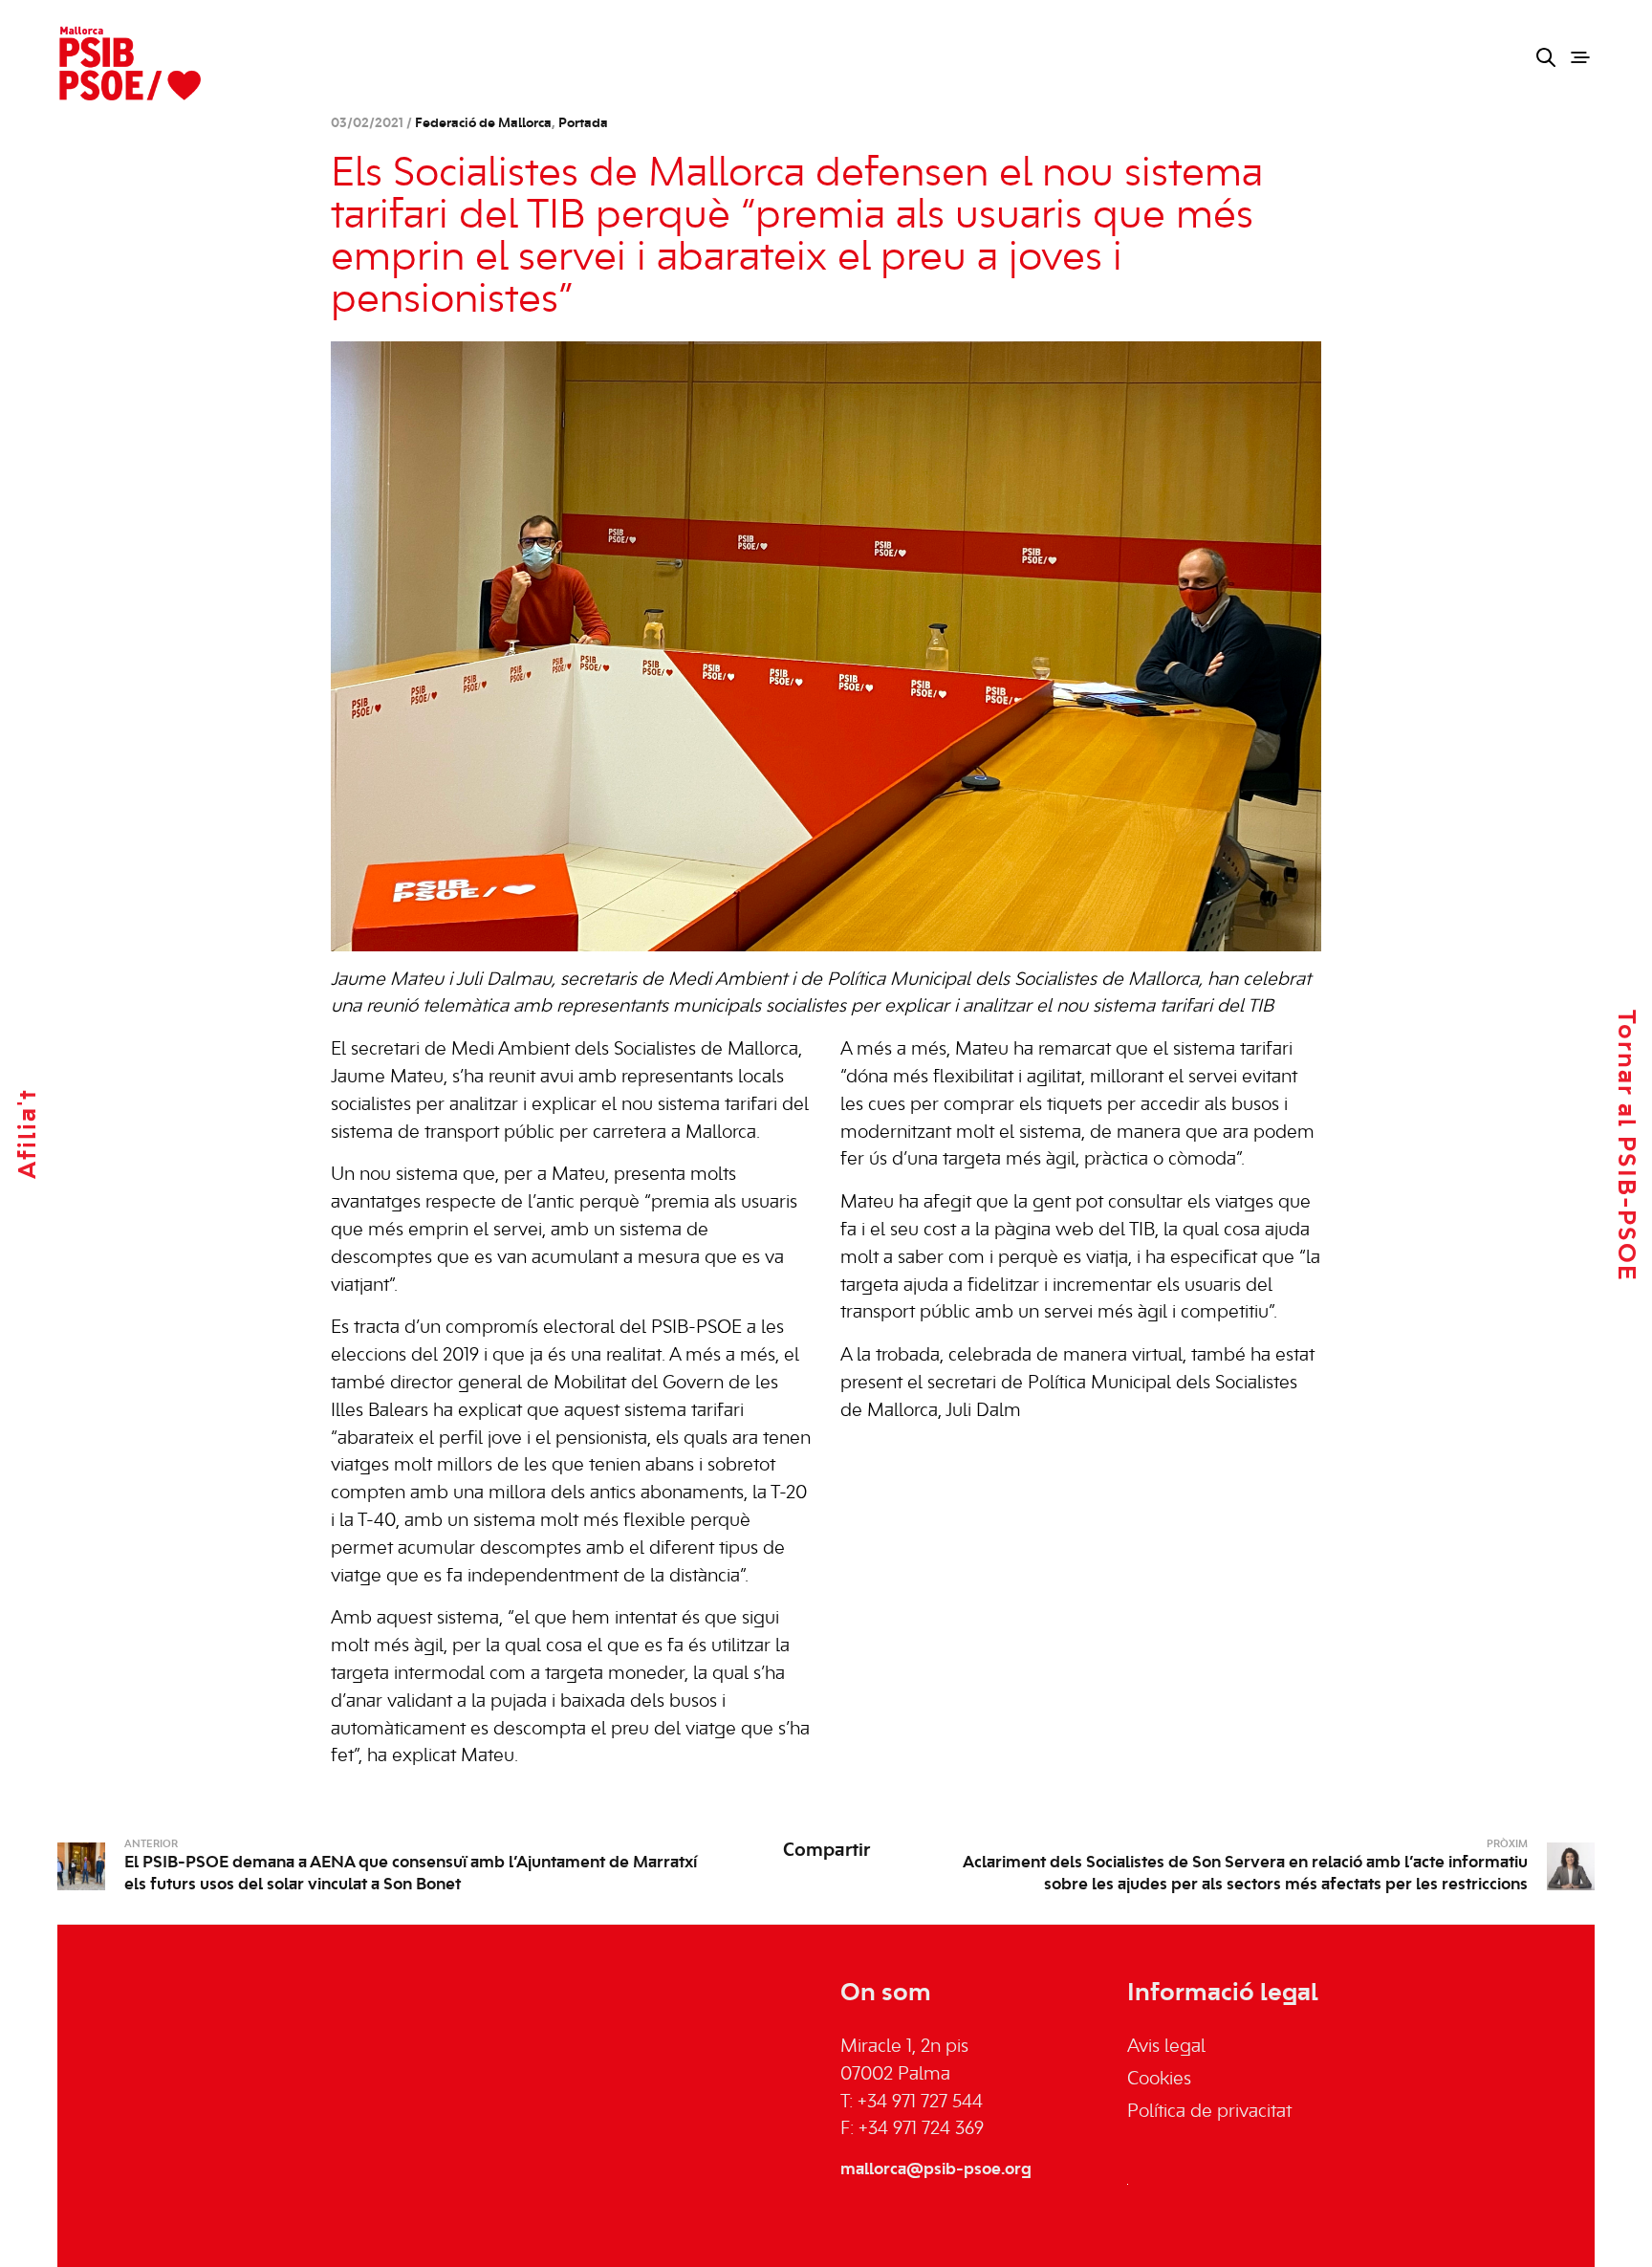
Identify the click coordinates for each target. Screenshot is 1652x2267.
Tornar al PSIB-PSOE (1625, 1145)
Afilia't (29, 1134)
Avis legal (1166, 2047)
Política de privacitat (1209, 2112)
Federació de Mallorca (483, 124)
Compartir (826, 1851)
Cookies (1159, 2080)
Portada (583, 124)
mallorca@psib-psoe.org (936, 2169)
